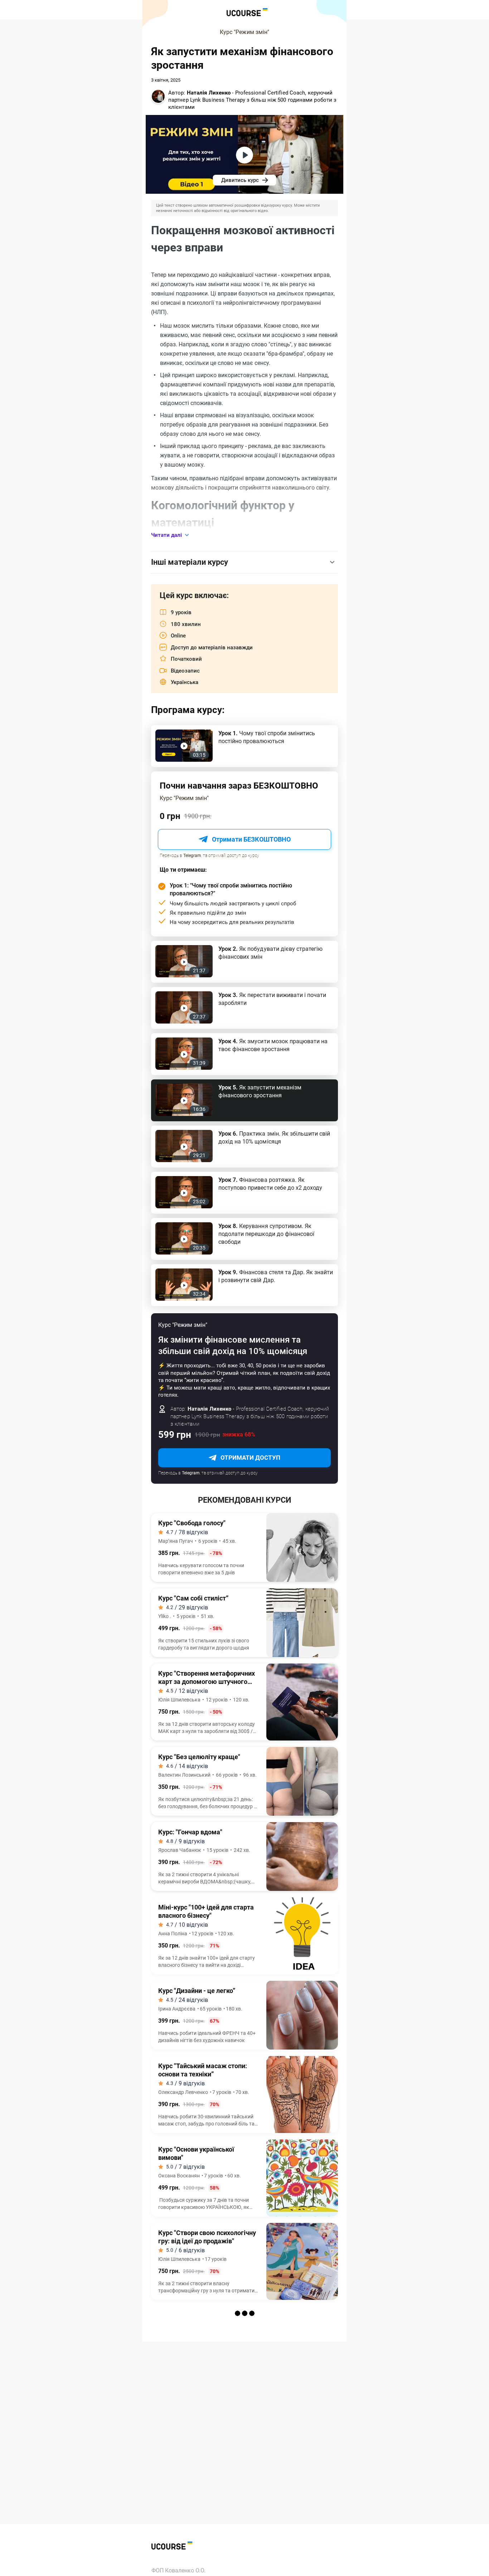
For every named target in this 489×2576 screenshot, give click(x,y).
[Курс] (245, 1547)
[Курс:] (245, 1857)
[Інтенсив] (245, 2424)
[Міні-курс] (245, 1936)
